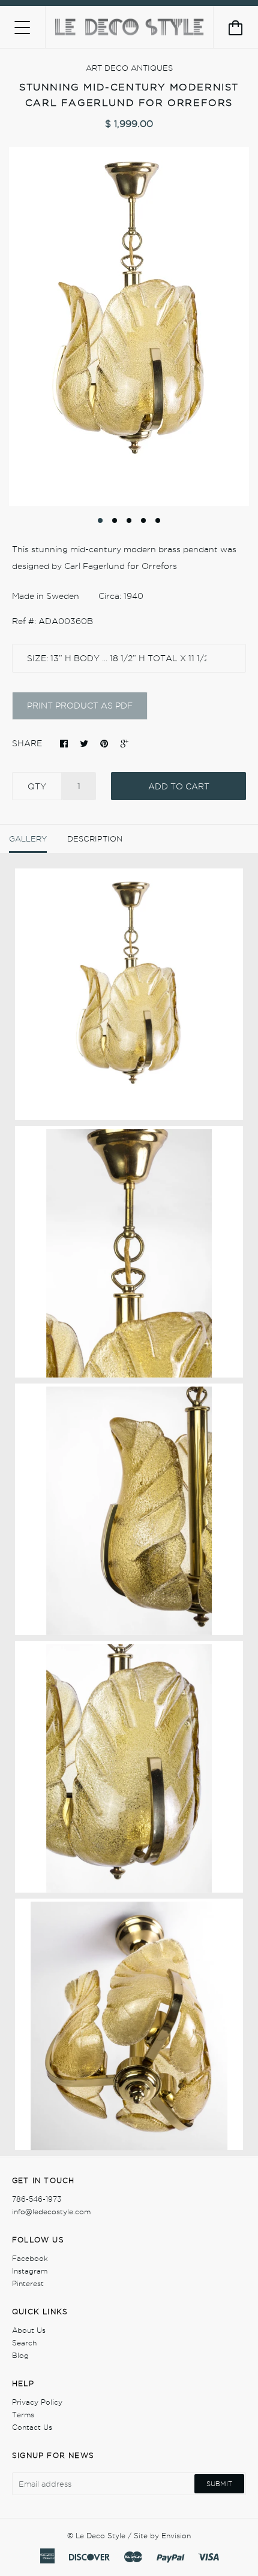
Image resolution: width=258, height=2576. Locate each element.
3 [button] (129, 520)
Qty (37, 786)
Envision (176, 2536)
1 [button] (100, 520)
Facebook (30, 2258)
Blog (20, 2355)
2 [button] (115, 520)
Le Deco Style (100, 2536)
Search (24, 2343)
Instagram (30, 2271)
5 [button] (158, 520)
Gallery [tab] (28, 839)
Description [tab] (95, 839)
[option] (129, 326)
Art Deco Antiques (129, 68)
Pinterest (28, 2283)
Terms (23, 2415)
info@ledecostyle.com (51, 2212)
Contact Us (32, 2427)
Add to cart (179, 786)
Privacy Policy (37, 2402)
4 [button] (143, 520)
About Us (29, 2330)
